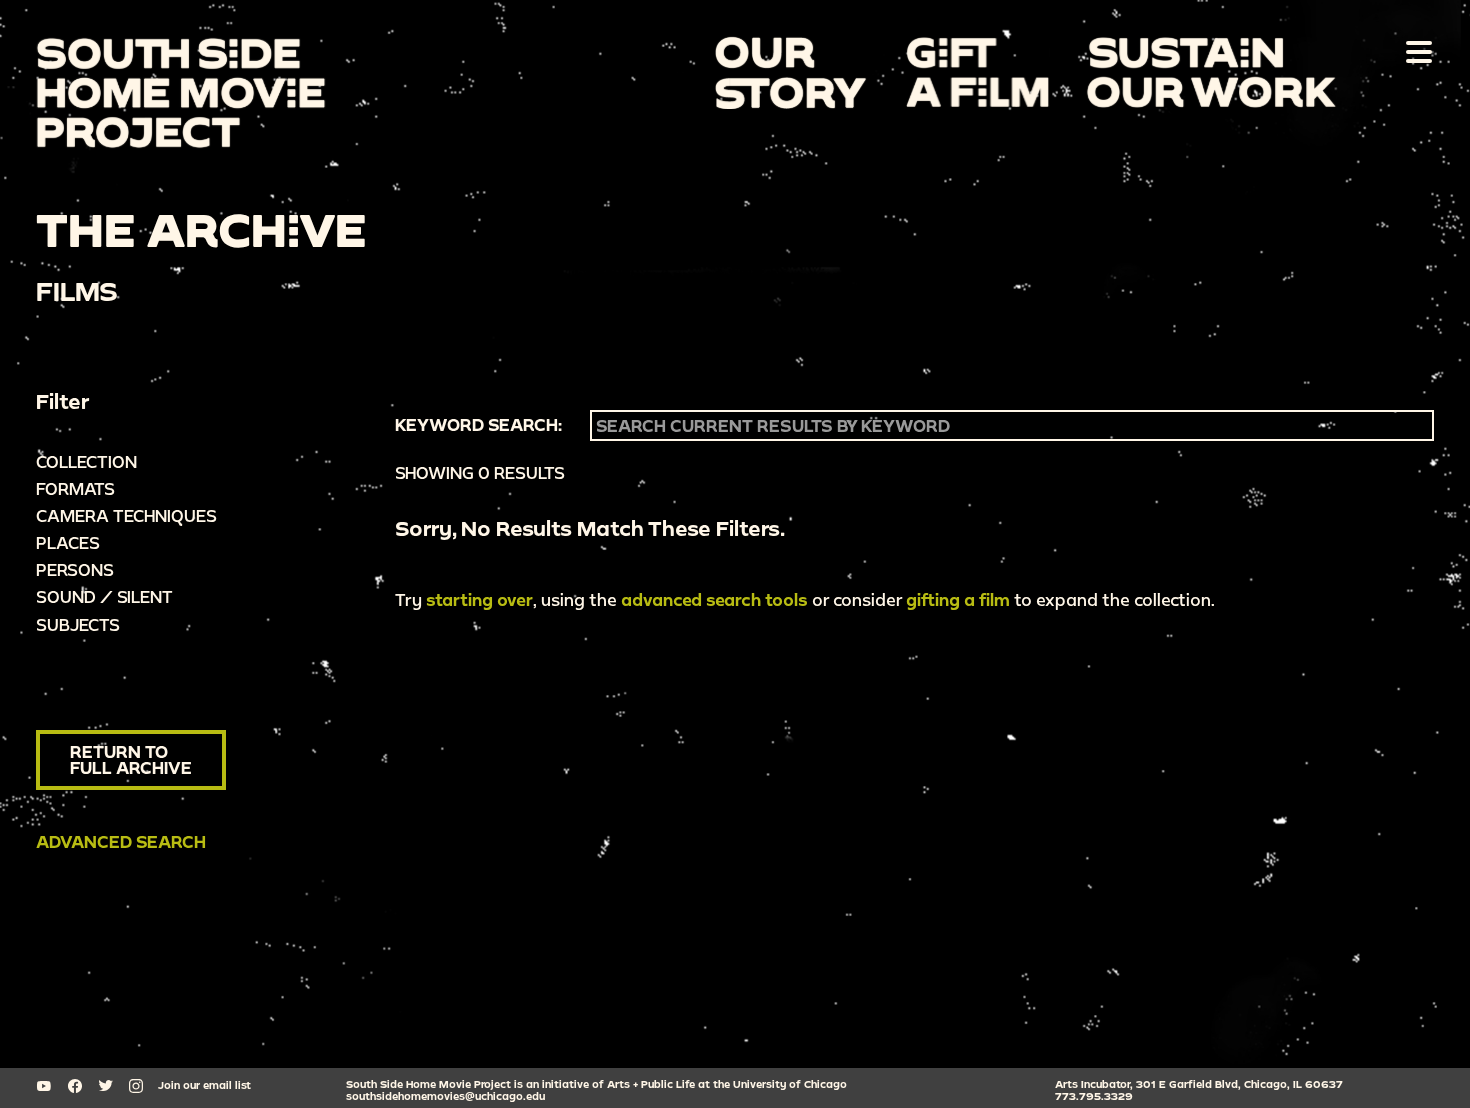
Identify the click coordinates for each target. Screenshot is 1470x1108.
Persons (75, 569)
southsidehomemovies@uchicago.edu (445, 1096)
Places (68, 542)
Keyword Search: (478, 425)
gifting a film (958, 599)
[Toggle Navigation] (1415, 51)
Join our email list (204, 1085)
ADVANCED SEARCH (121, 841)
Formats (75, 488)
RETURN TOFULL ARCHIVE (131, 759)
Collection (86, 461)
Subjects (78, 624)
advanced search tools (714, 599)
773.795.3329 (1094, 1096)
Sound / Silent (104, 596)
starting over (479, 599)
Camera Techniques (126, 515)
